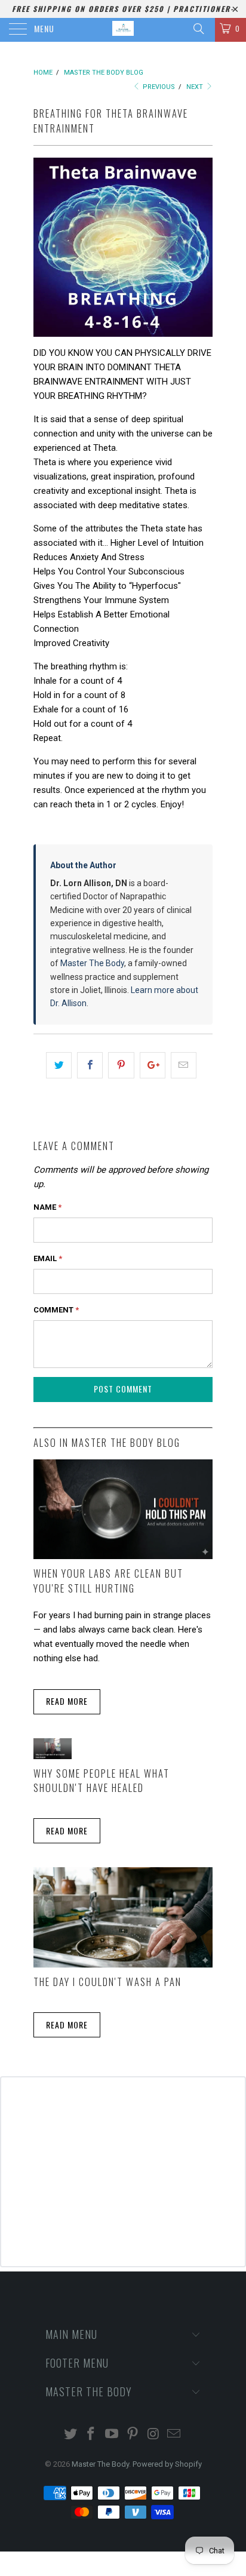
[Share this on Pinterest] (121, 1065)
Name (47, 1207)
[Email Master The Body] (174, 2435)
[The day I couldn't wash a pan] (123, 1965)
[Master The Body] (123, 30)
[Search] (198, 29)
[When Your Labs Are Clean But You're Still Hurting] (123, 1556)
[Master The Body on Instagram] (153, 2435)
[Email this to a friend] (184, 1065)
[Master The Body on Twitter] (70, 2435)
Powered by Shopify (167, 2464)
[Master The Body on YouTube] (112, 2435)
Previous (158, 87)
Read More (67, 1701)
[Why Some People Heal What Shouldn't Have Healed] (53, 1756)
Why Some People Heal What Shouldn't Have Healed (102, 1781)
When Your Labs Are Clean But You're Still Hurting (108, 1581)
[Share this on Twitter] (59, 1065)
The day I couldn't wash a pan (107, 1982)
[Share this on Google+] (153, 1065)
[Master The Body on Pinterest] (133, 2435)
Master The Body (92, 963)
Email (48, 1258)
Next (196, 87)
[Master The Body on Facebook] (91, 2435)
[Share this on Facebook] (90, 1065)
